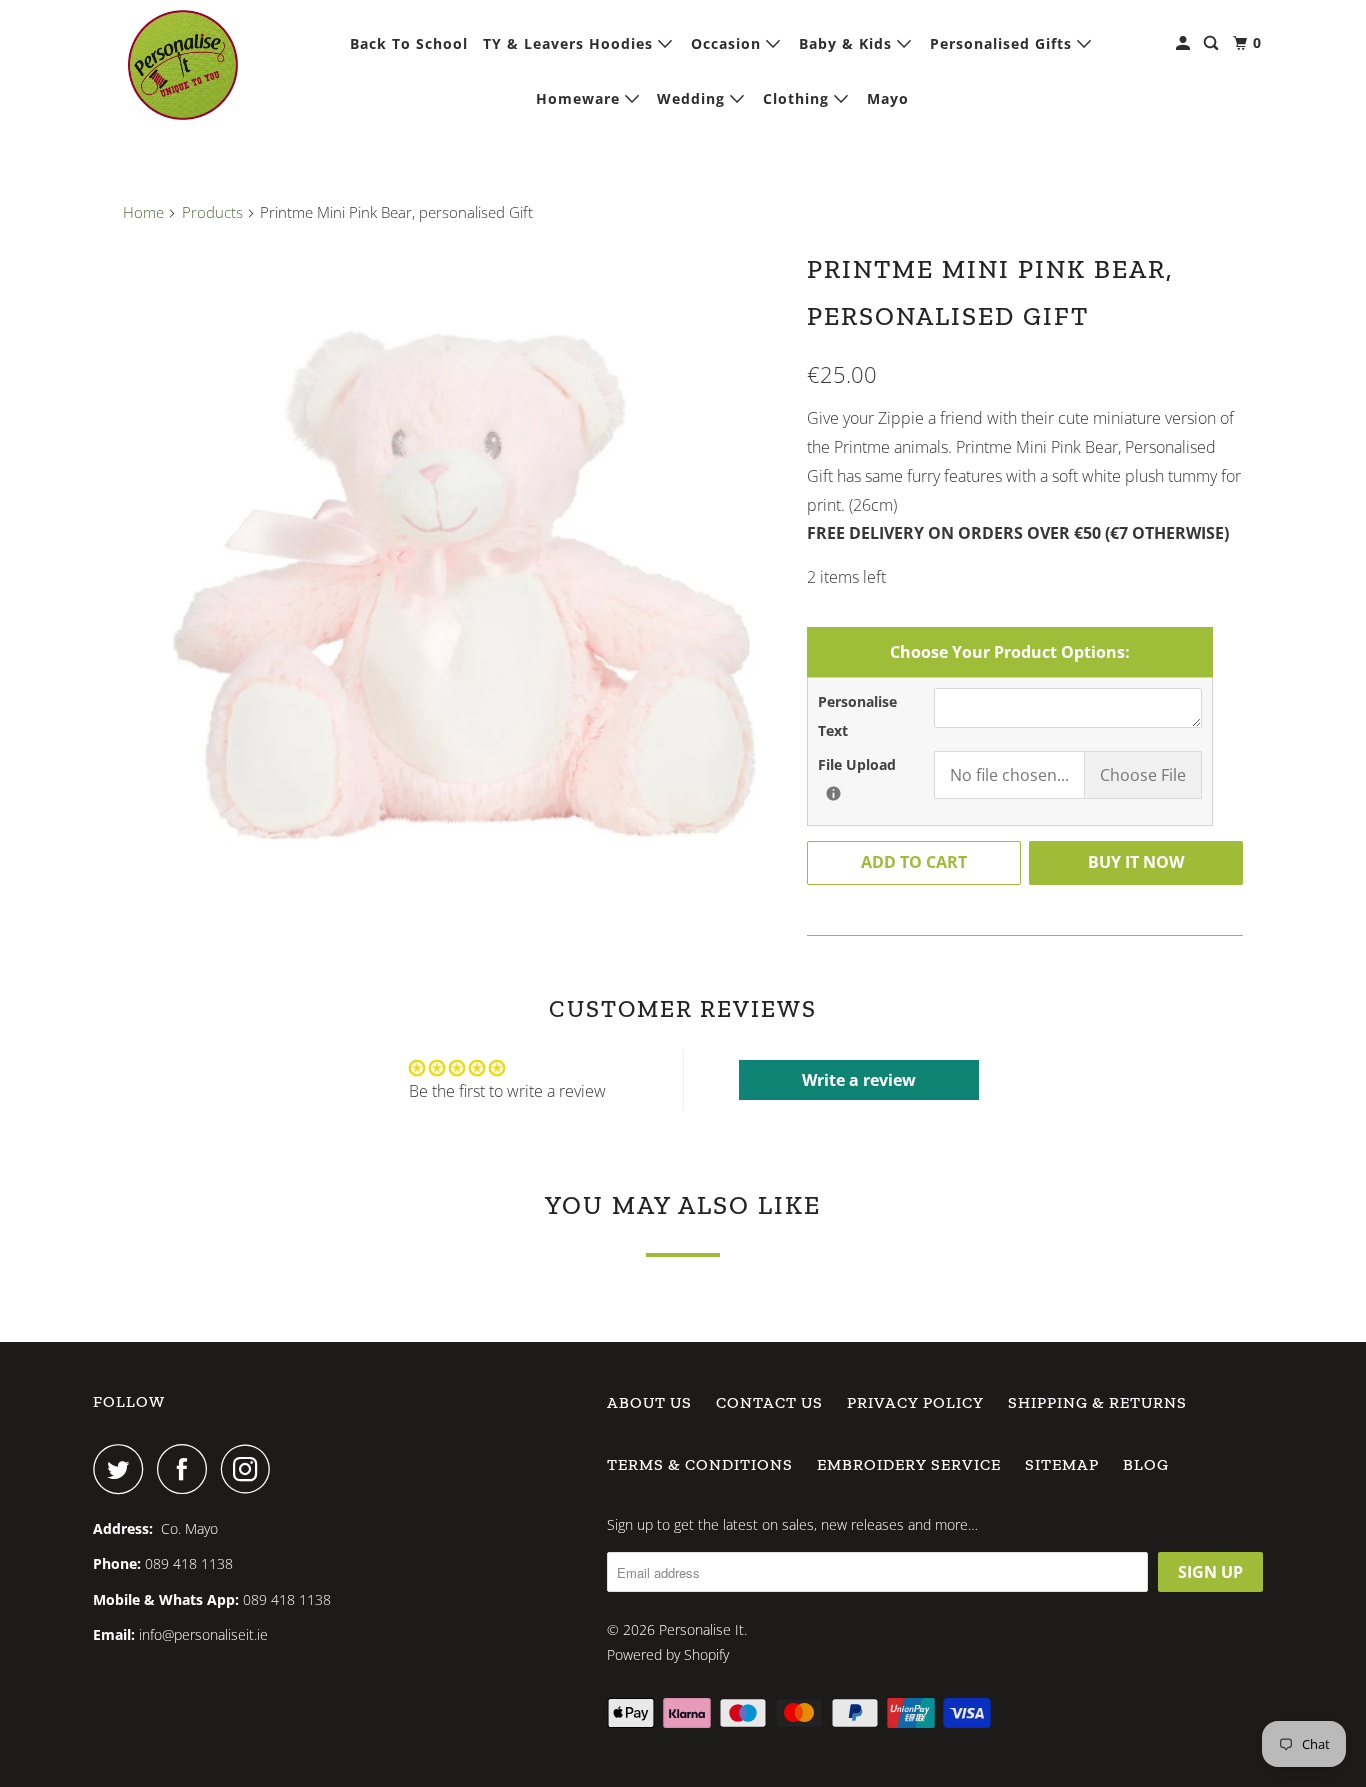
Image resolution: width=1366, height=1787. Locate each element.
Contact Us (769, 1402)
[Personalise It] (183, 65)
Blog (1146, 1464)
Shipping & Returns (1097, 1402)
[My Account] (1185, 43)
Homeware (580, 98)
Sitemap (1062, 1464)
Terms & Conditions (700, 1464)
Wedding (693, 98)
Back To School (409, 43)
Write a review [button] (859, 1080)
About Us (649, 1402)
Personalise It (701, 1629)
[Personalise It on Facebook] (187, 1469)
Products (212, 212)
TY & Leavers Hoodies (570, 43)
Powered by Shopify (668, 1654)
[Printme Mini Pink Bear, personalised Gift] (455, 574)
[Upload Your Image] (833, 793)
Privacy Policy (915, 1402)
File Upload (876, 764)
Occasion (728, 43)
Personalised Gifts (1003, 43)
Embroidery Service (909, 1464)
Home (143, 212)
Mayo (888, 98)
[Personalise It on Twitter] (123, 1469)
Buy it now (1136, 862)
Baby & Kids (848, 43)
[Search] (1213, 43)
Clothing (798, 98)
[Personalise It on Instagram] (251, 1469)
